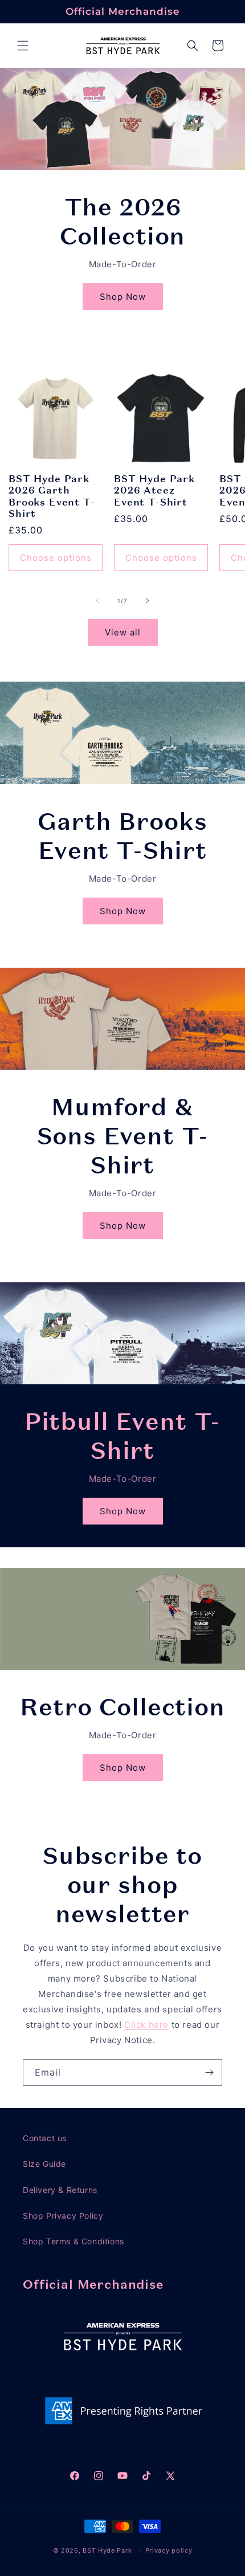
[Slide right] (148, 601)
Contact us (45, 2138)
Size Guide (44, 2164)
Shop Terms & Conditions (73, 2241)
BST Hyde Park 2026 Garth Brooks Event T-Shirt (52, 496)
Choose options (56, 558)
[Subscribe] (209, 2072)
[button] (23, 46)
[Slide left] (97, 601)
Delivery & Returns (60, 2190)
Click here (146, 2025)
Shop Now (123, 296)
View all (123, 632)
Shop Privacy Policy (63, 2216)
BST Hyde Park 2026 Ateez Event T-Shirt (154, 490)
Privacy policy (169, 2550)
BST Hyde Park (107, 2550)
